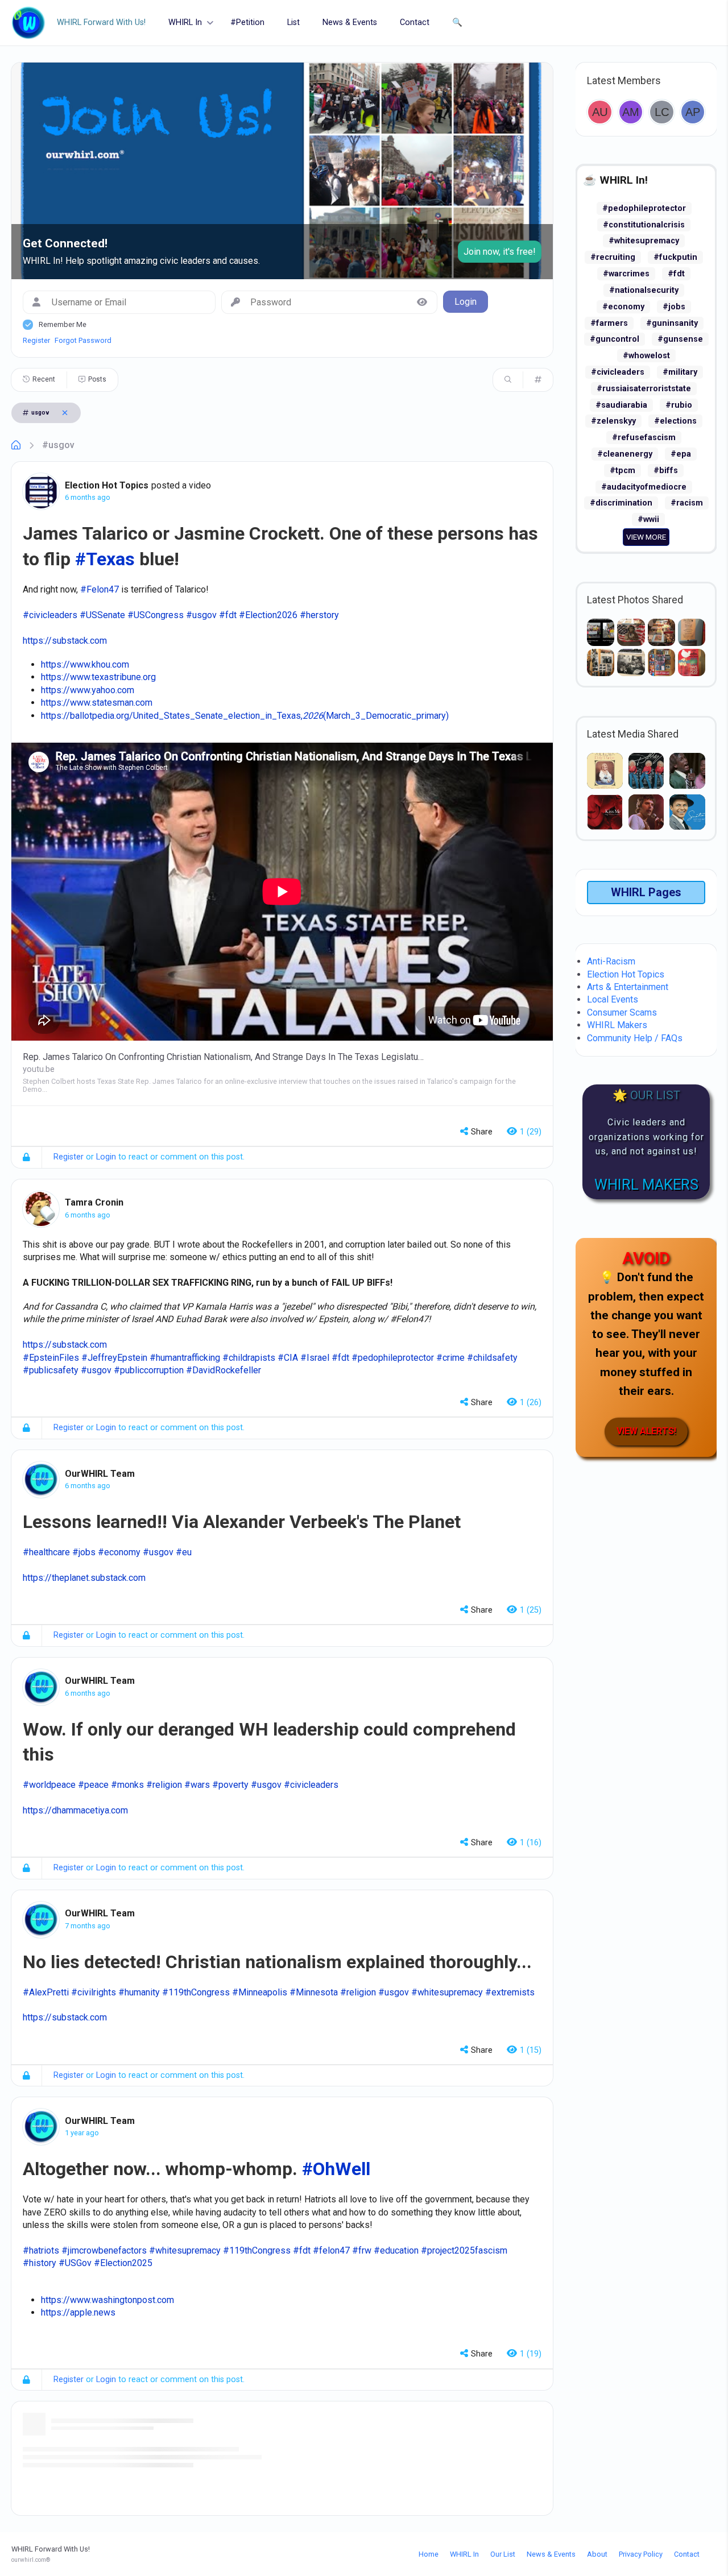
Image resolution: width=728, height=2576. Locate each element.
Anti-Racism (611, 961)
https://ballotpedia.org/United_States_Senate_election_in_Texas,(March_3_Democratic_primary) (245, 716)
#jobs (674, 307)
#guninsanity (672, 323)
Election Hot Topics (107, 485)
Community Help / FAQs (635, 1038)
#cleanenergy (625, 454)
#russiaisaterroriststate (644, 389)
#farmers (609, 323)
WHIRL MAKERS (646, 1185)
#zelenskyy (613, 421)
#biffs (666, 471)
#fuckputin (675, 257)
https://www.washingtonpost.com (107, 2300)
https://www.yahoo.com (88, 690)
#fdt (676, 274)
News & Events (350, 22)
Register (36, 340)
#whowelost (646, 356)
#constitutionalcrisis (644, 225)
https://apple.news (78, 2312)
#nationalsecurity (644, 290)
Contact (415, 22)
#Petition (247, 22)
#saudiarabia (621, 405)
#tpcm (622, 471)
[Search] (508, 380)
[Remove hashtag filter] (65, 413)
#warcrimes (626, 274)
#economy (623, 307)
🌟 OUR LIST (646, 1095)
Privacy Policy (641, 2554)
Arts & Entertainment (628, 987)
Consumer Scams (622, 1012)
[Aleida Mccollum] (631, 112)
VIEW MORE (646, 537)
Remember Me (63, 324)
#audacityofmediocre (644, 487)
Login (106, 1157)
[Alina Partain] (693, 112)
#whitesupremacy (644, 241)
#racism (687, 503)
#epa (681, 454)
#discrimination (621, 503)
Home (429, 2554)
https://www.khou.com (85, 664)
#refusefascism (644, 438)
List (293, 22)
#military (680, 372)
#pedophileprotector (644, 208)
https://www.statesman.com (97, 703)
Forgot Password (83, 340)
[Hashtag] (538, 380)
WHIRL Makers (617, 1025)
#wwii (648, 519)
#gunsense (680, 339)
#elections (675, 421)
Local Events (613, 999)
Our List (503, 2554)
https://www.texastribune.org (98, 677)
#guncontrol (615, 339)
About (597, 2554)
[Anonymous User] (600, 112)
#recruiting (613, 257)
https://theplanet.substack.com (84, 1578)
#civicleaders (618, 372)
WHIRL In (185, 22)
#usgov (58, 445)
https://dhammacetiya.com (75, 1810)
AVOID (646, 1258)
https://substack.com (65, 641)
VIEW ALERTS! (646, 1431)
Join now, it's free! (500, 252)
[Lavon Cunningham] (662, 112)
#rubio (679, 405)
